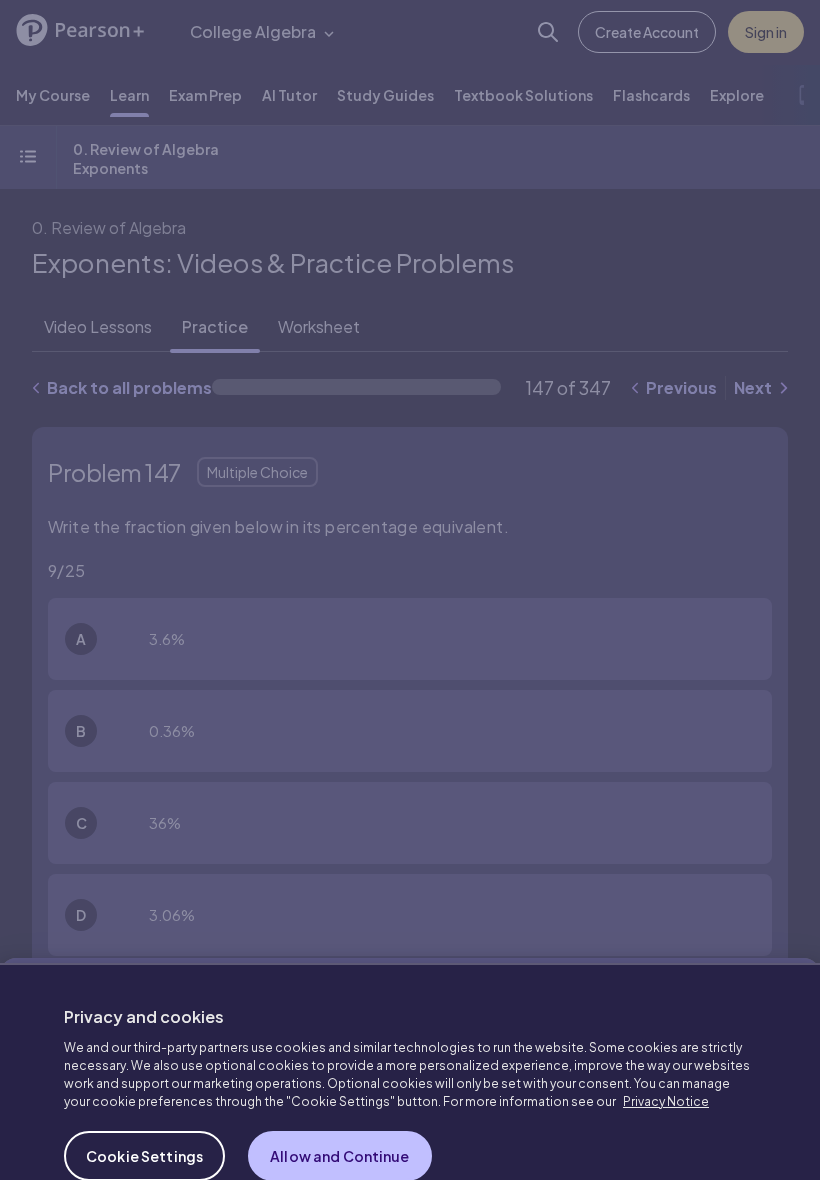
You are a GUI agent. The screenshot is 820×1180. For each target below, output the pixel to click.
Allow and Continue (340, 1115)
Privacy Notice (666, 1060)
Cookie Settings (144, 1115)
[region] (410, 1051)
